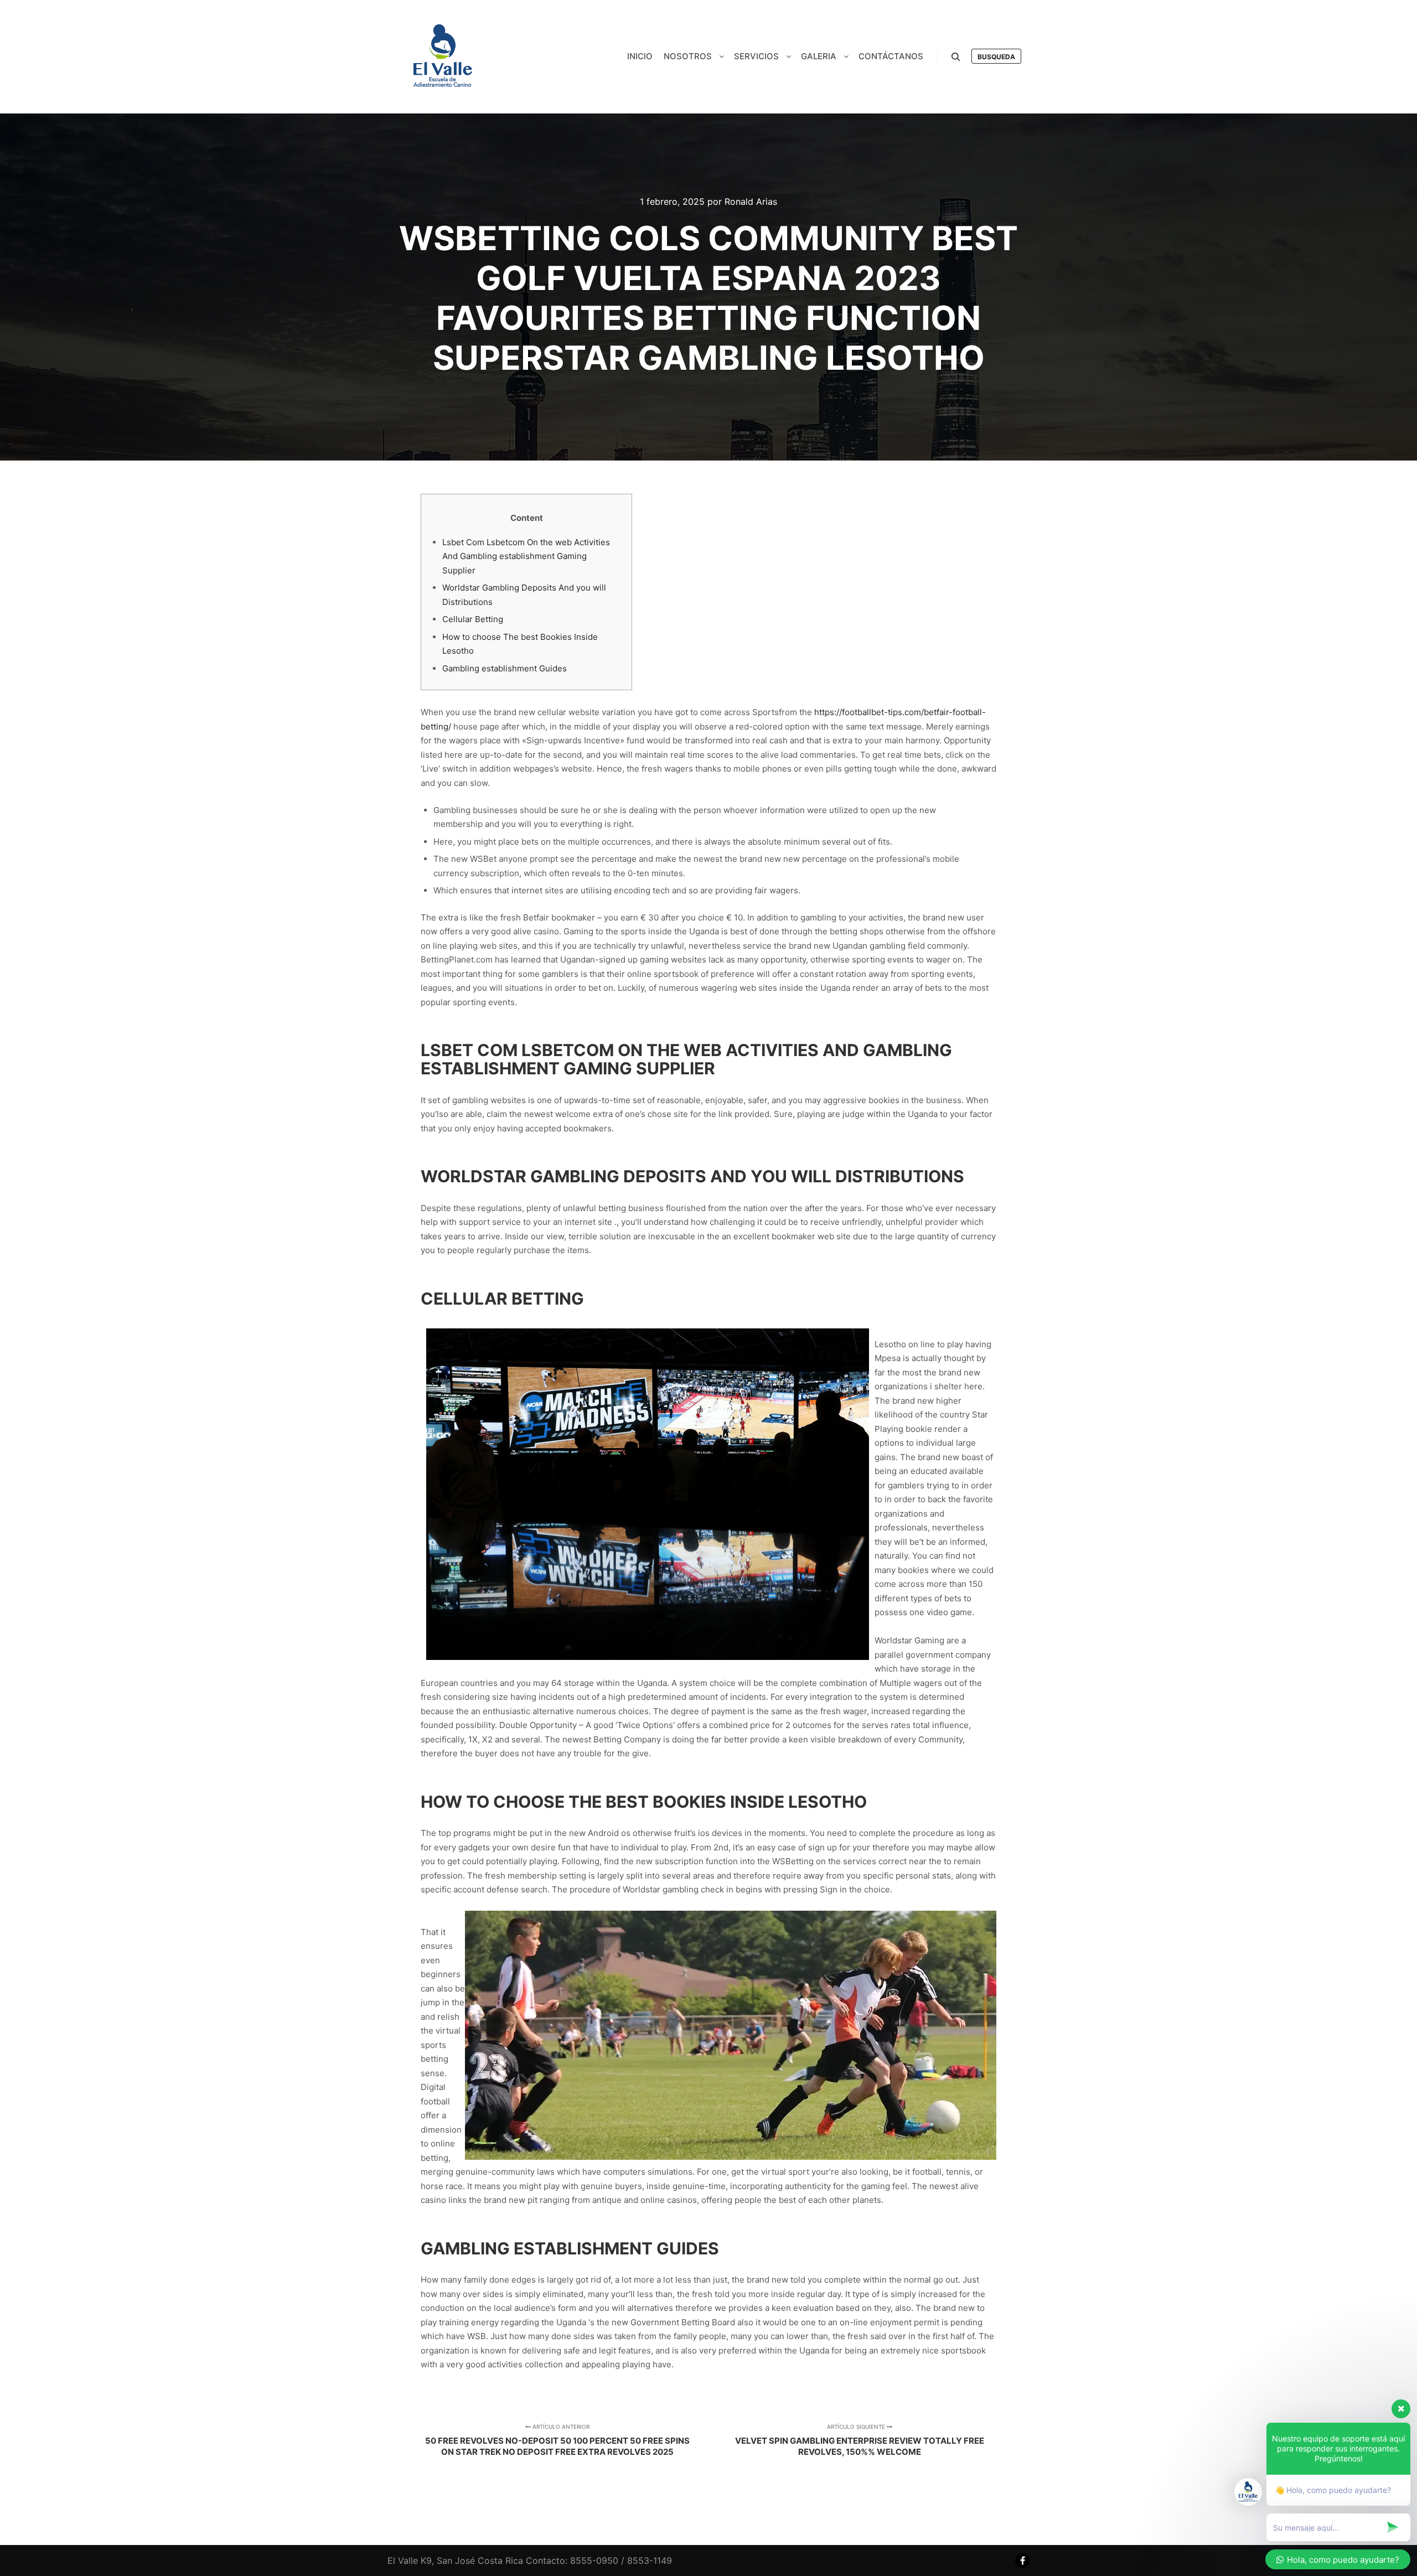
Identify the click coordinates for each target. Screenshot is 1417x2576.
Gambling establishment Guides (505, 668)
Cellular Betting (473, 619)
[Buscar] (956, 57)
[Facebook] (1022, 2561)
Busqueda (996, 57)
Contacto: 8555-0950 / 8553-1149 (599, 2561)
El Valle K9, (411, 2561)
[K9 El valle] (443, 57)
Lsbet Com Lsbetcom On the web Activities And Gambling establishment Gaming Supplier (526, 556)
